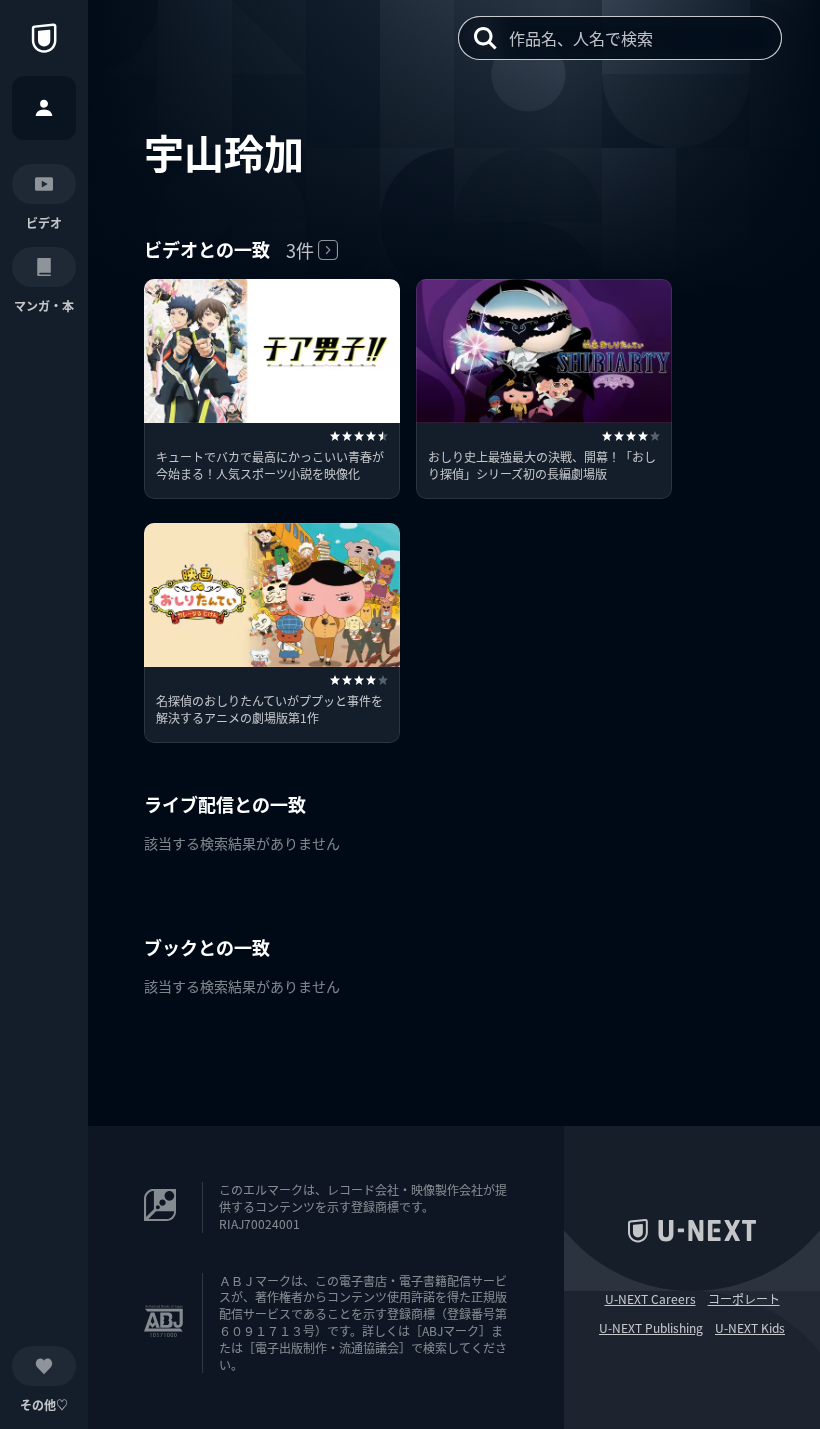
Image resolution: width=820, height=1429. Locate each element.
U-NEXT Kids (750, 1328)
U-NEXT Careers (650, 1299)
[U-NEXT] (44, 38)
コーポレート (744, 1299)
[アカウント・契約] (44, 108)
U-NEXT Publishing (651, 1328)
